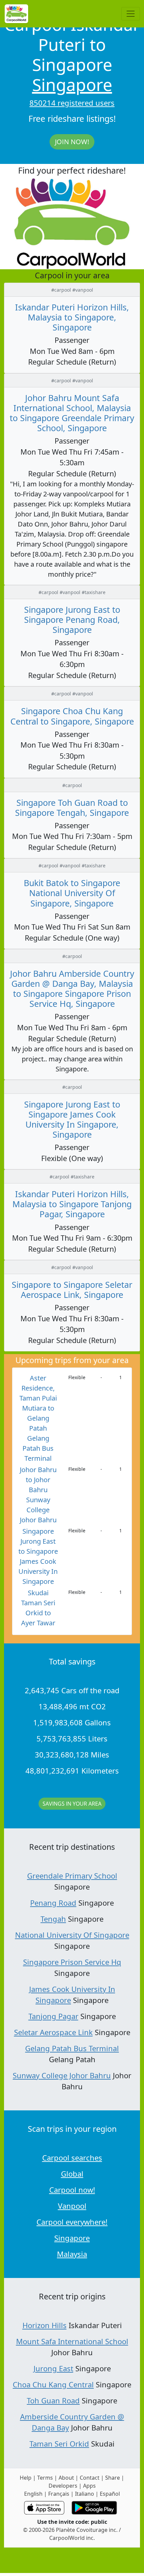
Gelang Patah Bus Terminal (72, 2048)
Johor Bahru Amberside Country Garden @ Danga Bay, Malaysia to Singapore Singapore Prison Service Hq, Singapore (72, 988)
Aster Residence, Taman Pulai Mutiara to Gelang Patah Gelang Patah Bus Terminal (38, 1418)
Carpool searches (72, 2158)
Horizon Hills (45, 2325)
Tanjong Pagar (53, 2016)
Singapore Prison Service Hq (72, 1962)
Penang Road (53, 1903)
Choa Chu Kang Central (53, 2384)
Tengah (53, 1919)
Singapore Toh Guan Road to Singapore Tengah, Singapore (72, 807)
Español (110, 2494)
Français (59, 2494)
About (66, 2478)
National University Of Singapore (72, 1935)
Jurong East (53, 2368)
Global (72, 2174)
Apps (89, 2486)
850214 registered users (72, 103)
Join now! (72, 142)
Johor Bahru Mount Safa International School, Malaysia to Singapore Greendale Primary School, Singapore (72, 413)
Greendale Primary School (72, 1876)
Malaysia (72, 2254)
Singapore (72, 85)
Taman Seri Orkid (59, 2444)
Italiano (85, 2494)
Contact (90, 2478)
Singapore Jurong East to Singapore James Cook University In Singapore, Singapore (72, 1119)
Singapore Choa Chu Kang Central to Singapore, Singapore (72, 716)
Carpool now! (72, 2190)
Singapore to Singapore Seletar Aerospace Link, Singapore (72, 1290)
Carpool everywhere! (72, 2222)
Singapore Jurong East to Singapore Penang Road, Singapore (72, 619)
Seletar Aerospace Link (53, 2032)
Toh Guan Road (53, 2400)
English (33, 2494)
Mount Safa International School (72, 2341)
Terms (45, 2478)
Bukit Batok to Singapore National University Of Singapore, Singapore (72, 893)
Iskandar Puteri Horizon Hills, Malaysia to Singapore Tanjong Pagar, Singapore (72, 1204)
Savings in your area (72, 1804)
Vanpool (72, 2206)
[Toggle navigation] (131, 14)
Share (113, 2478)
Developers (63, 2486)
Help (26, 2478)
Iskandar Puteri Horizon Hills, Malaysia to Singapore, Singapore (72, 317)
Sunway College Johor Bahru (62, 2075)
